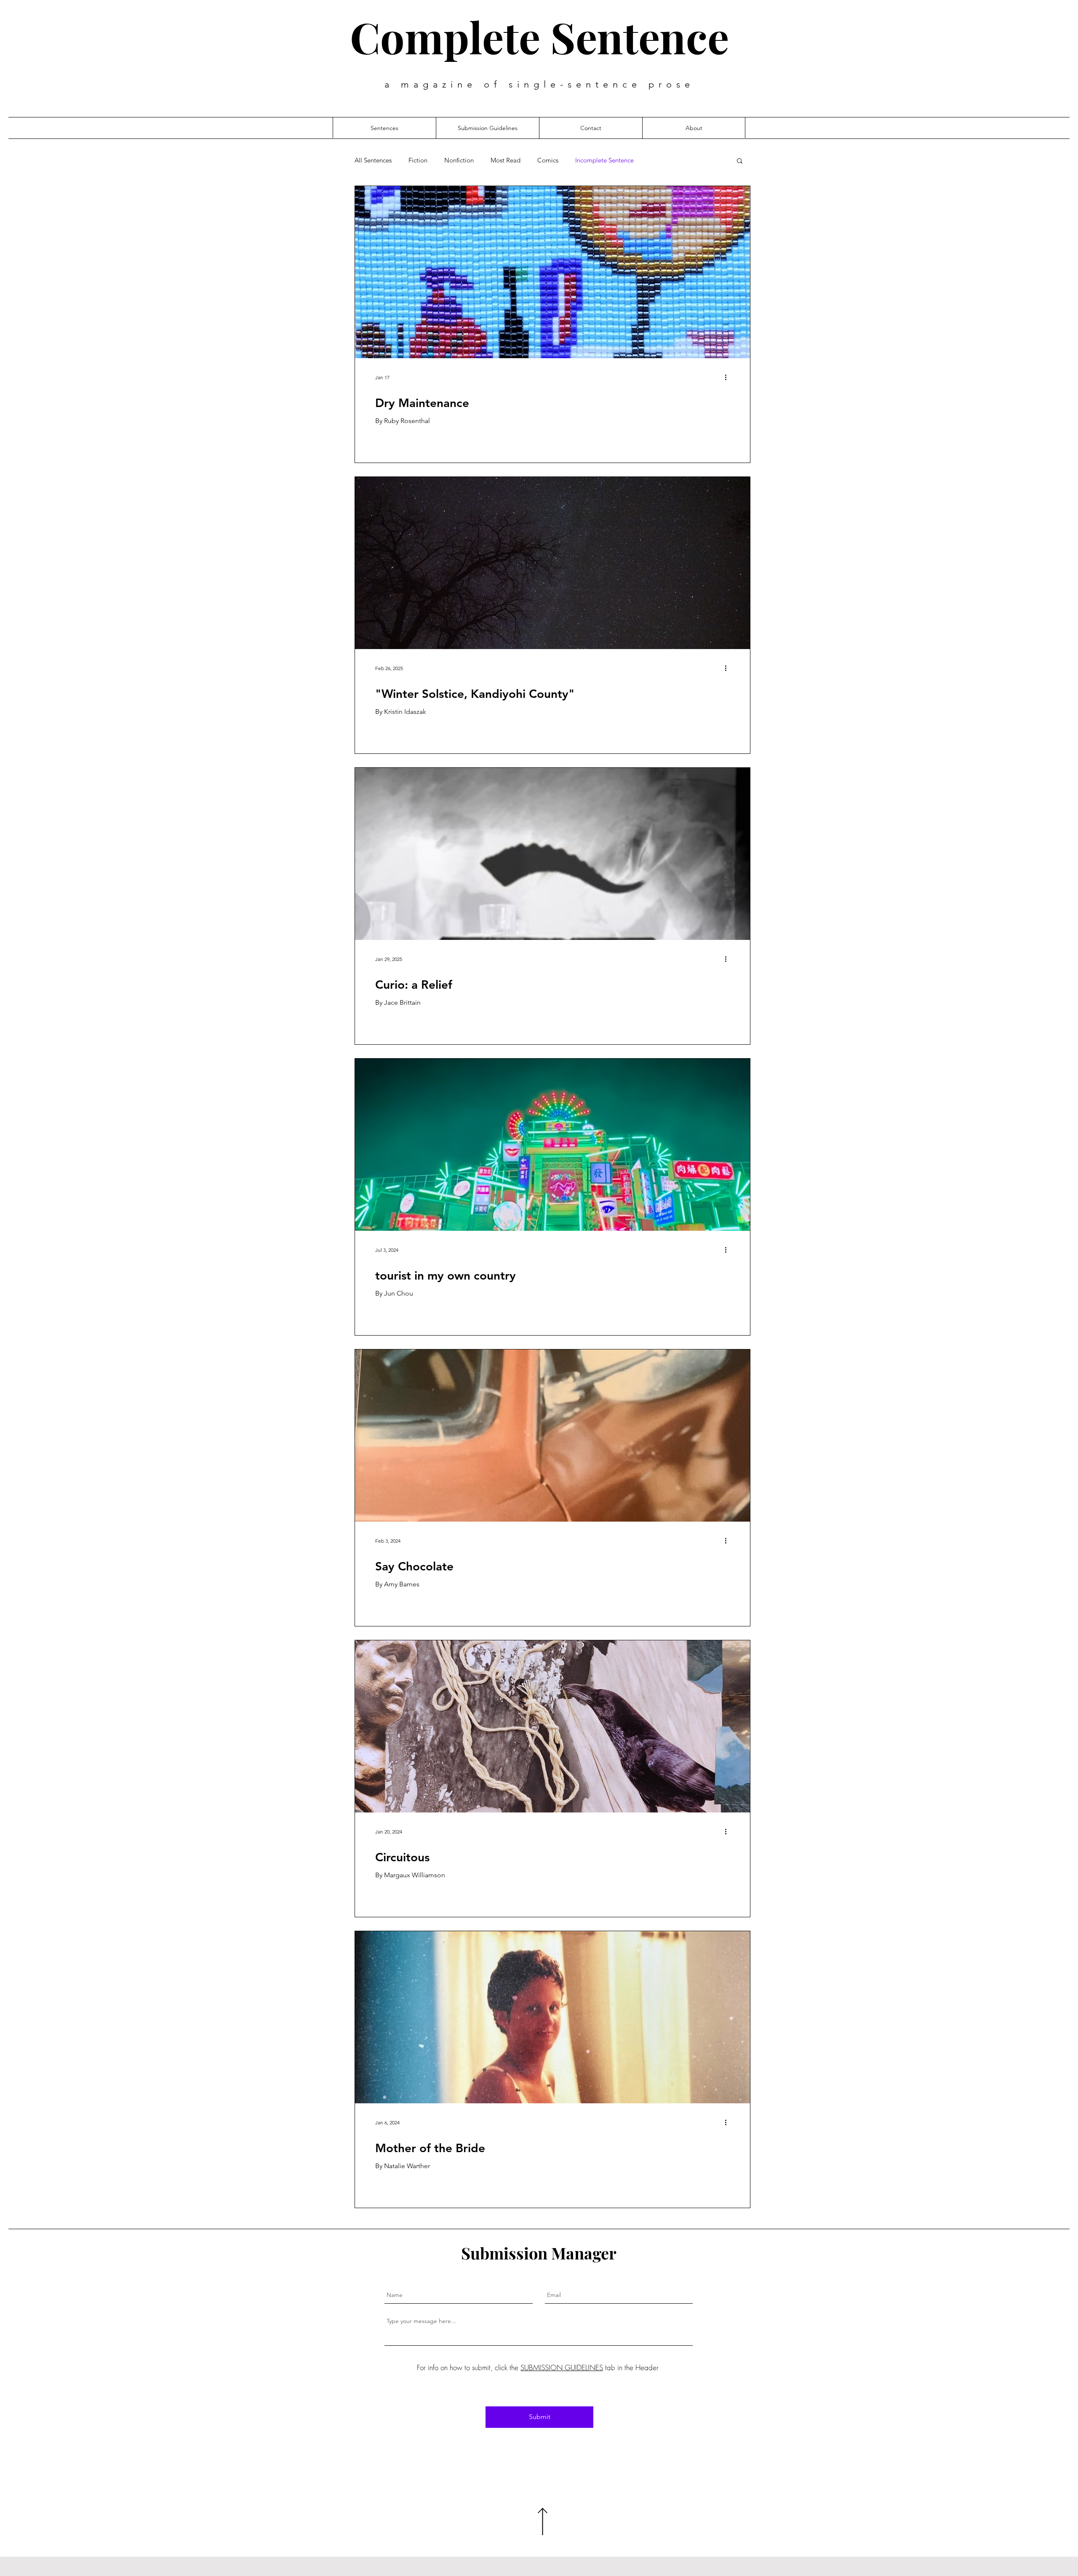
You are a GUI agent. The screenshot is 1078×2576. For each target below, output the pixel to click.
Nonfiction (459, 160)
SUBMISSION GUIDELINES (562, 2367)
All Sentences (373, 160)
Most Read (506, 160)
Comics (548, 160)
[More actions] (728, 377)
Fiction (418, 160)
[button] (740, 161)
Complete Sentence (539, 37)
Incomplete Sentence (604, 160)
